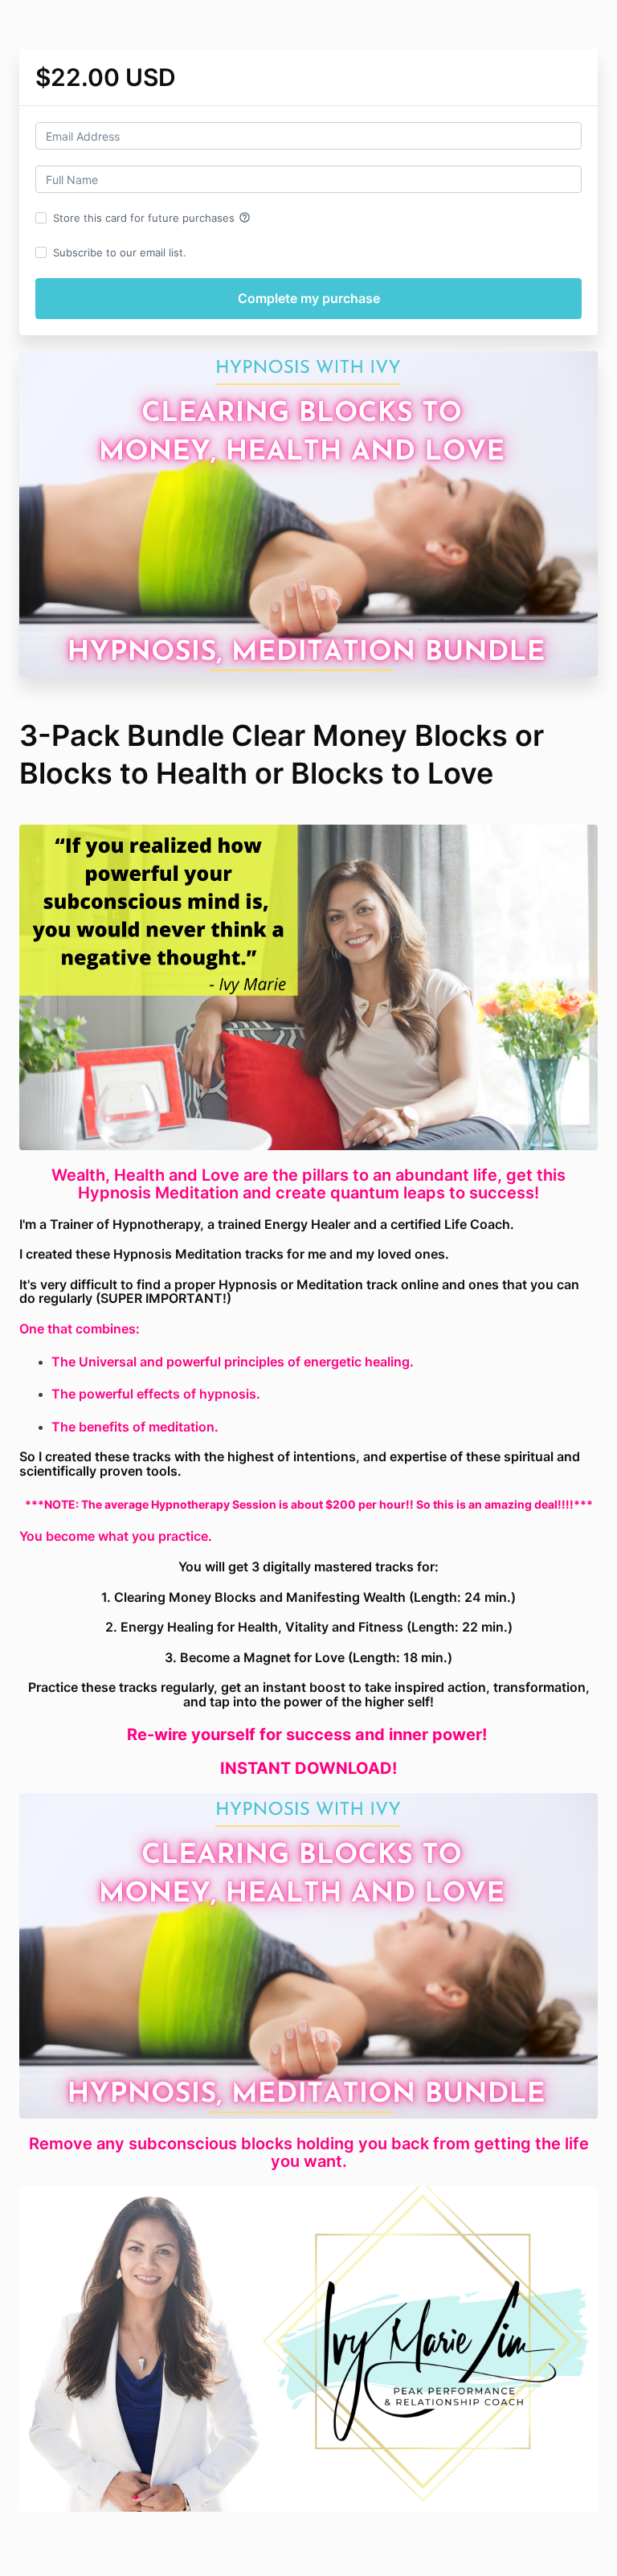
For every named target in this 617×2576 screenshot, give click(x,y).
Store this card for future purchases (152, 218)
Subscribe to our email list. (120, 252)
